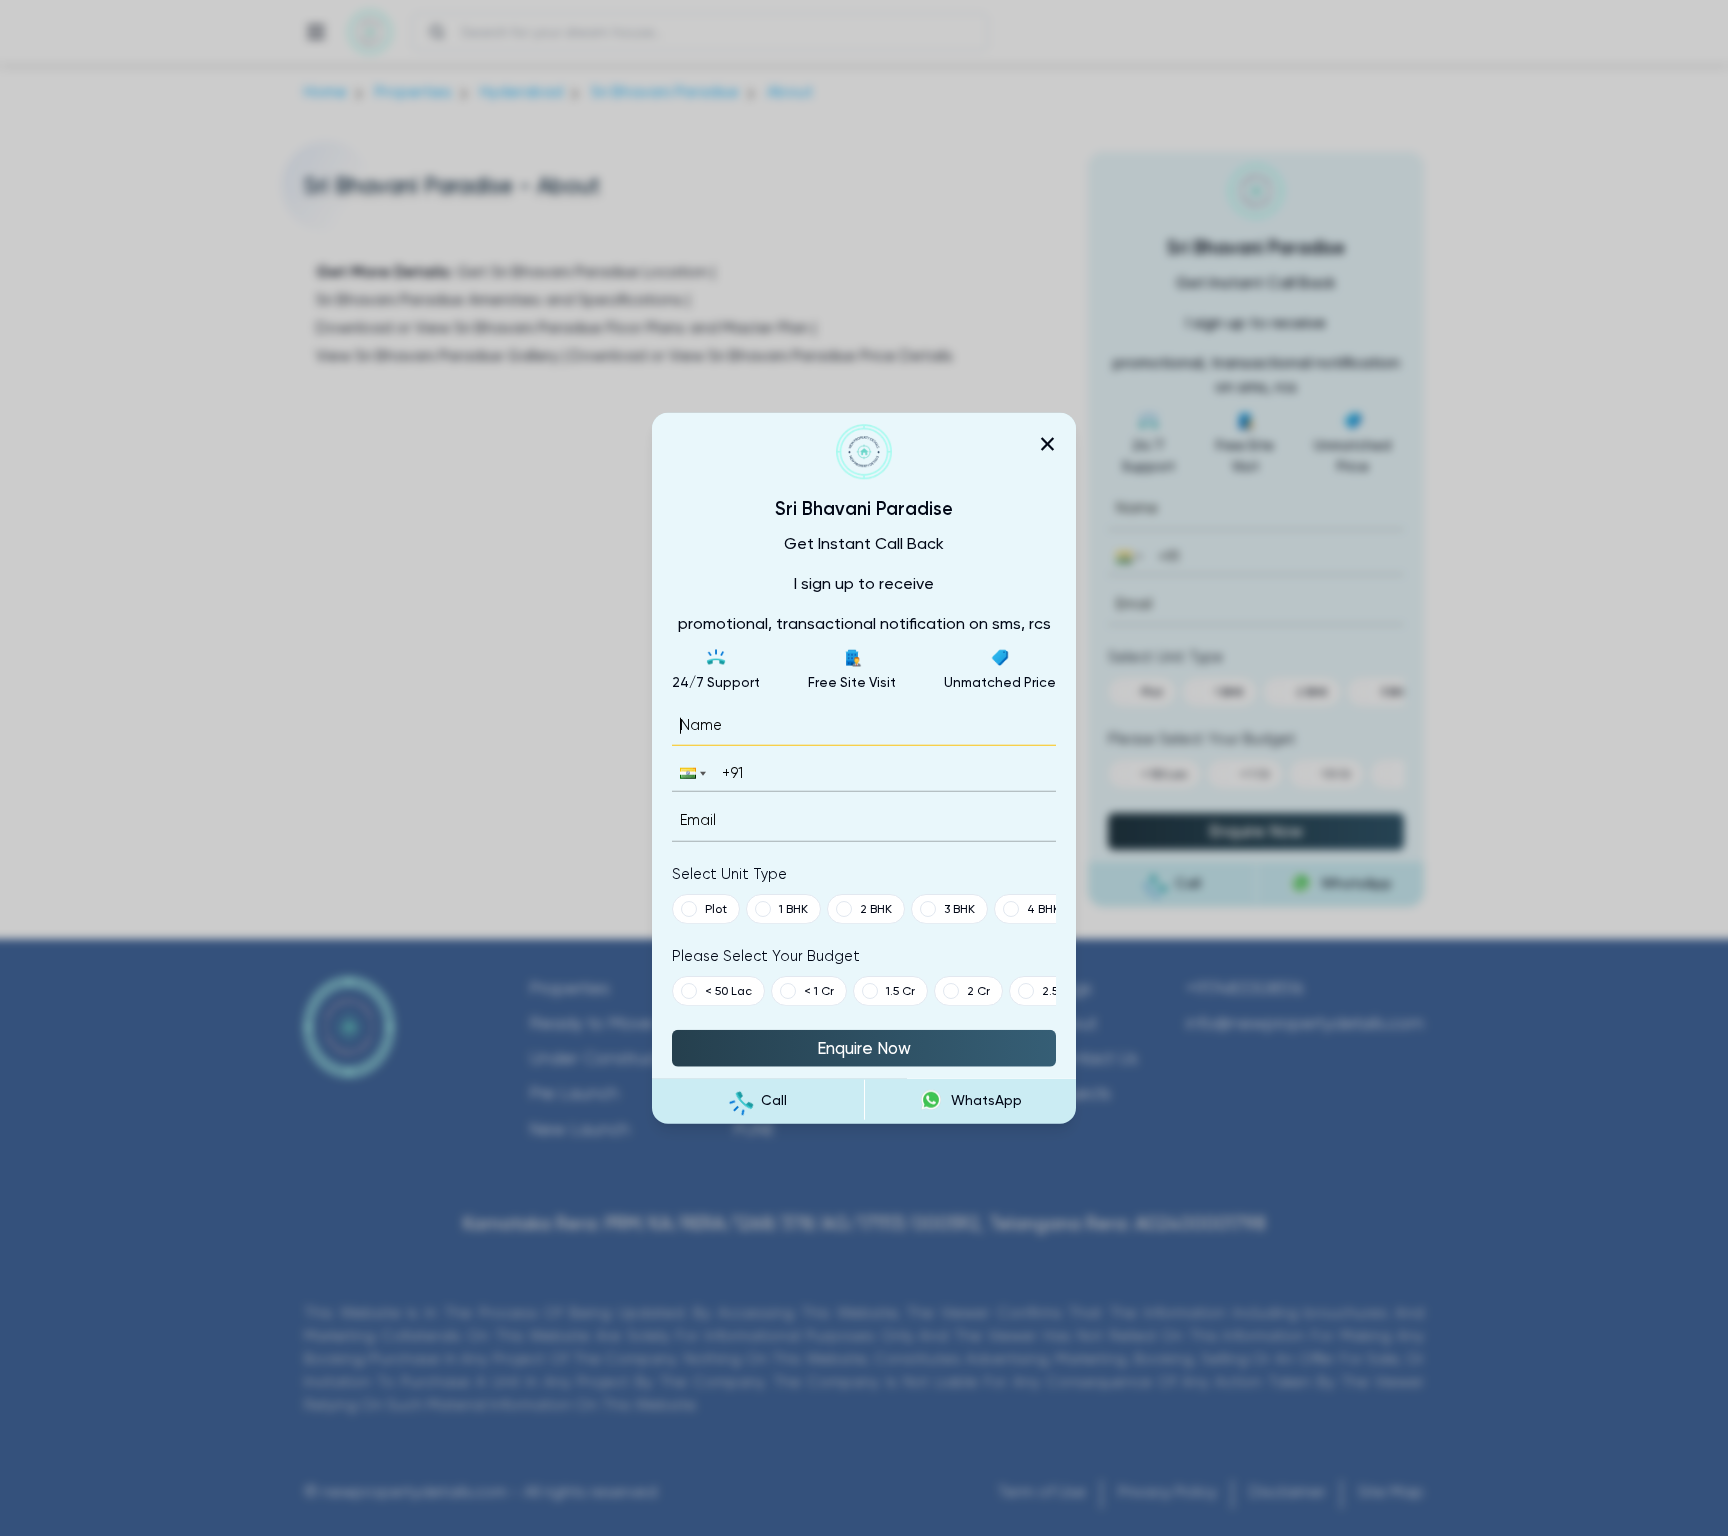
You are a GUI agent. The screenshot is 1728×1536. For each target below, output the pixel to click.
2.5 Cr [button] (1058, 990)
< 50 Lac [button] (728, 990)
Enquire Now (864, 1047)
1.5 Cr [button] (900, 990)
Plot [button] (716, 908)
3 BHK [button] (959, 908)
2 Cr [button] (978, 990)
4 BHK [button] (1043, 908)
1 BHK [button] (793, 908)
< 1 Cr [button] (819, 990)
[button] (691, 773)
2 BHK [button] (876, 908)
